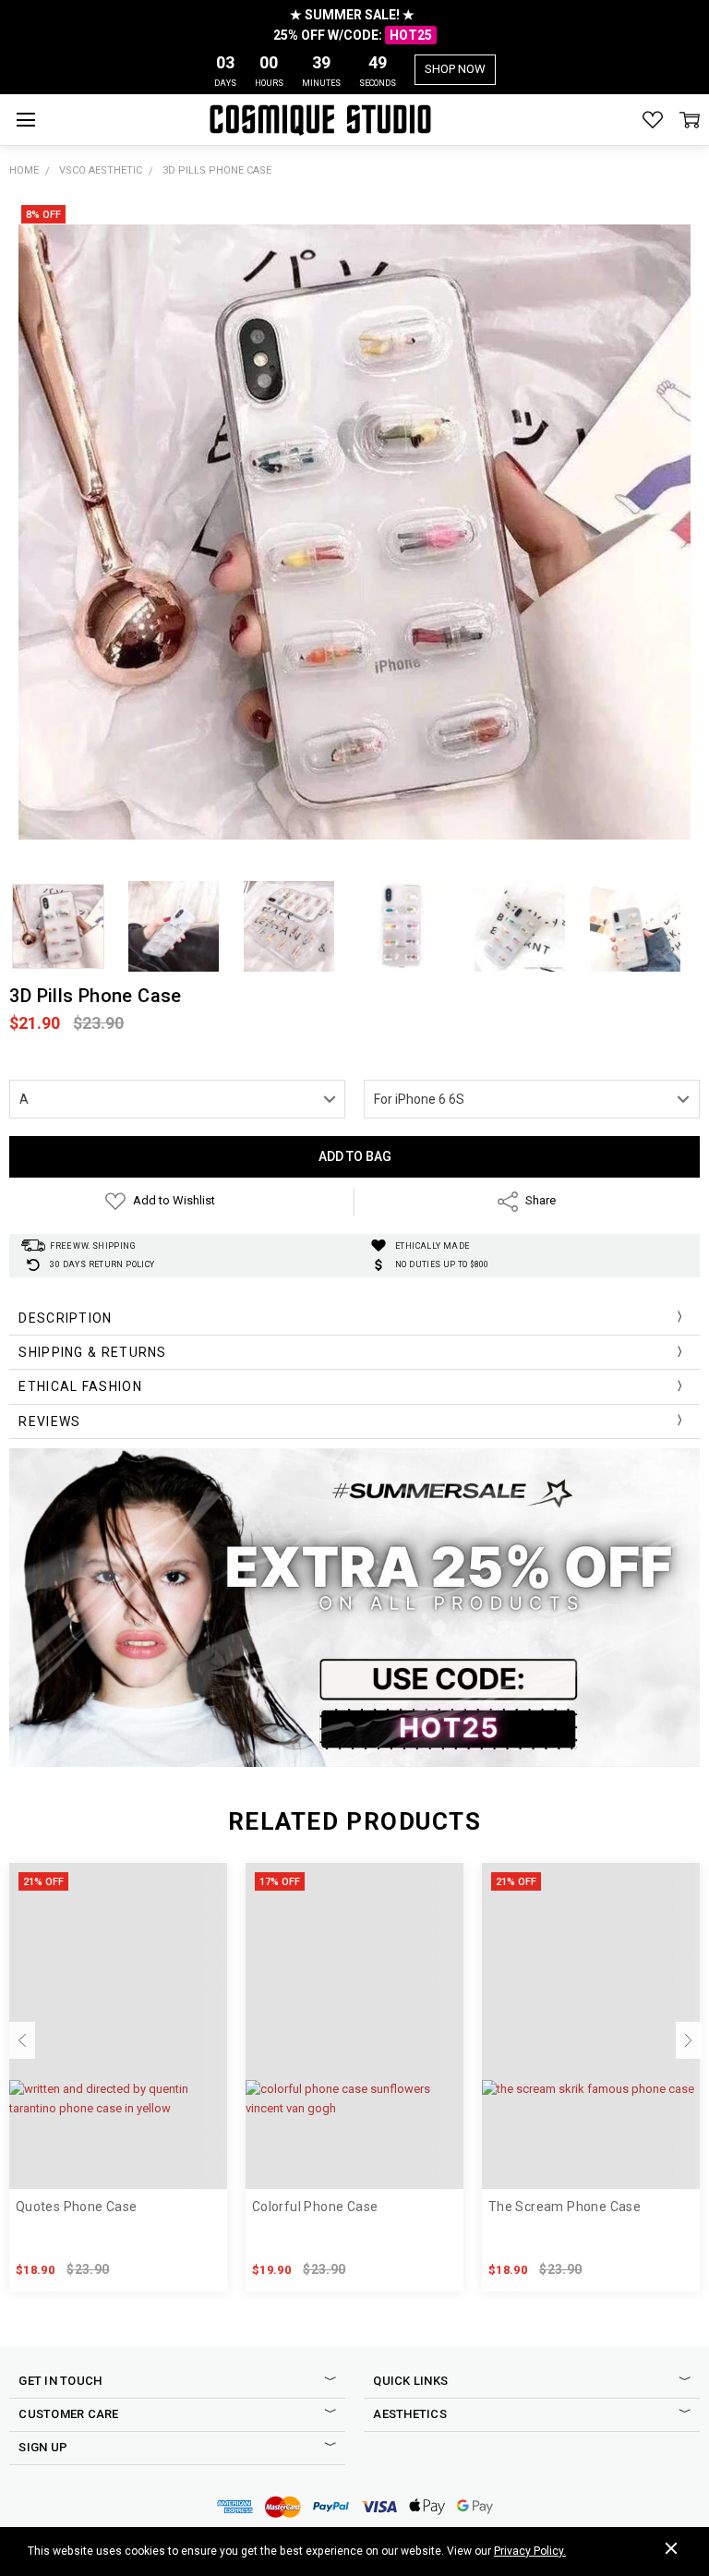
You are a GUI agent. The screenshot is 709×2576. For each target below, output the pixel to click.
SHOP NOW (455, 69)
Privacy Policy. (530, 2551)
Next (689, 2040)
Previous (22, 2040)
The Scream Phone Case (565, 2207)
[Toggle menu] (25, 120)
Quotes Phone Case (77, 2207)
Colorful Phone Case (315, 2207)
